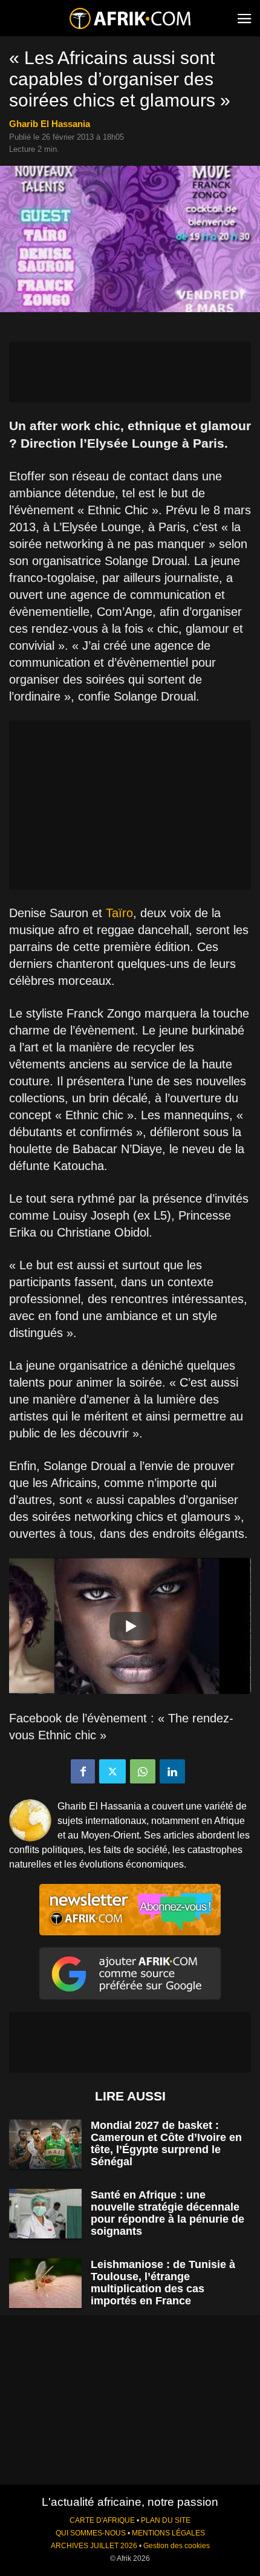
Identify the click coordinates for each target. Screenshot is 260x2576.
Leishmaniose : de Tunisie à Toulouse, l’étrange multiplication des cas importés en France (163, 2283)
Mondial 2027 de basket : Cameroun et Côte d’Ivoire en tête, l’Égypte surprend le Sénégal (166, 2143)
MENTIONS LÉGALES (168, 2533)
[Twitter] (112, 1771)
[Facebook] (83, 1771)
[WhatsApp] (143, 1771)
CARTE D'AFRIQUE (102, 2520)
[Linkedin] (172, 1771)
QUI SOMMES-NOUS (91, 2533)
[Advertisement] (130, 372)
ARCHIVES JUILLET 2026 (94, 2546)
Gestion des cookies (177, 2546)
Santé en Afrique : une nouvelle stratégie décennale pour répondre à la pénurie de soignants (167, 2213)
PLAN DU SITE (166, 2520)
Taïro (119, 913)
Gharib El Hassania (50, 124)
